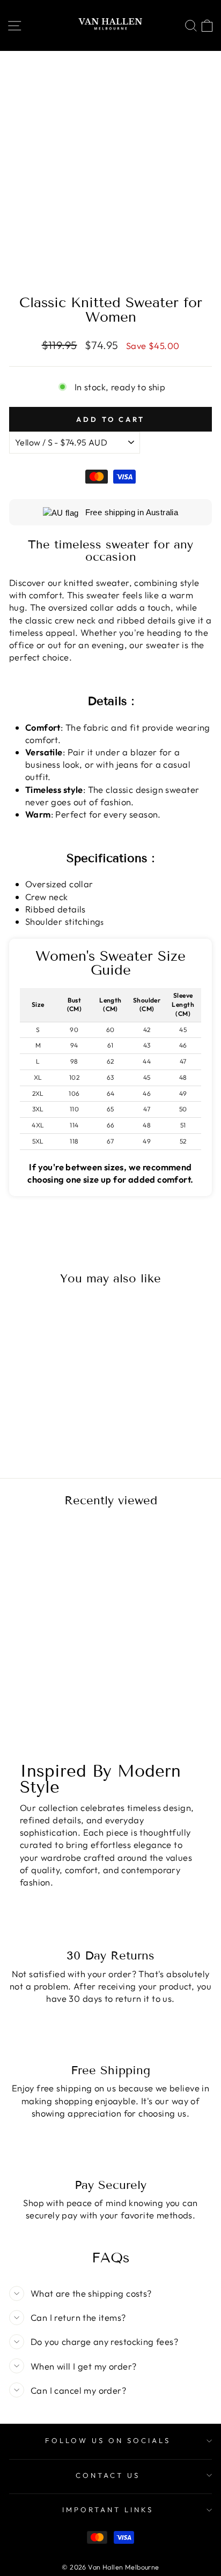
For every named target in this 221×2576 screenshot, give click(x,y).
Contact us (108, 2475)
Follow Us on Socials (108, 2440)
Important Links (108, 2510)
